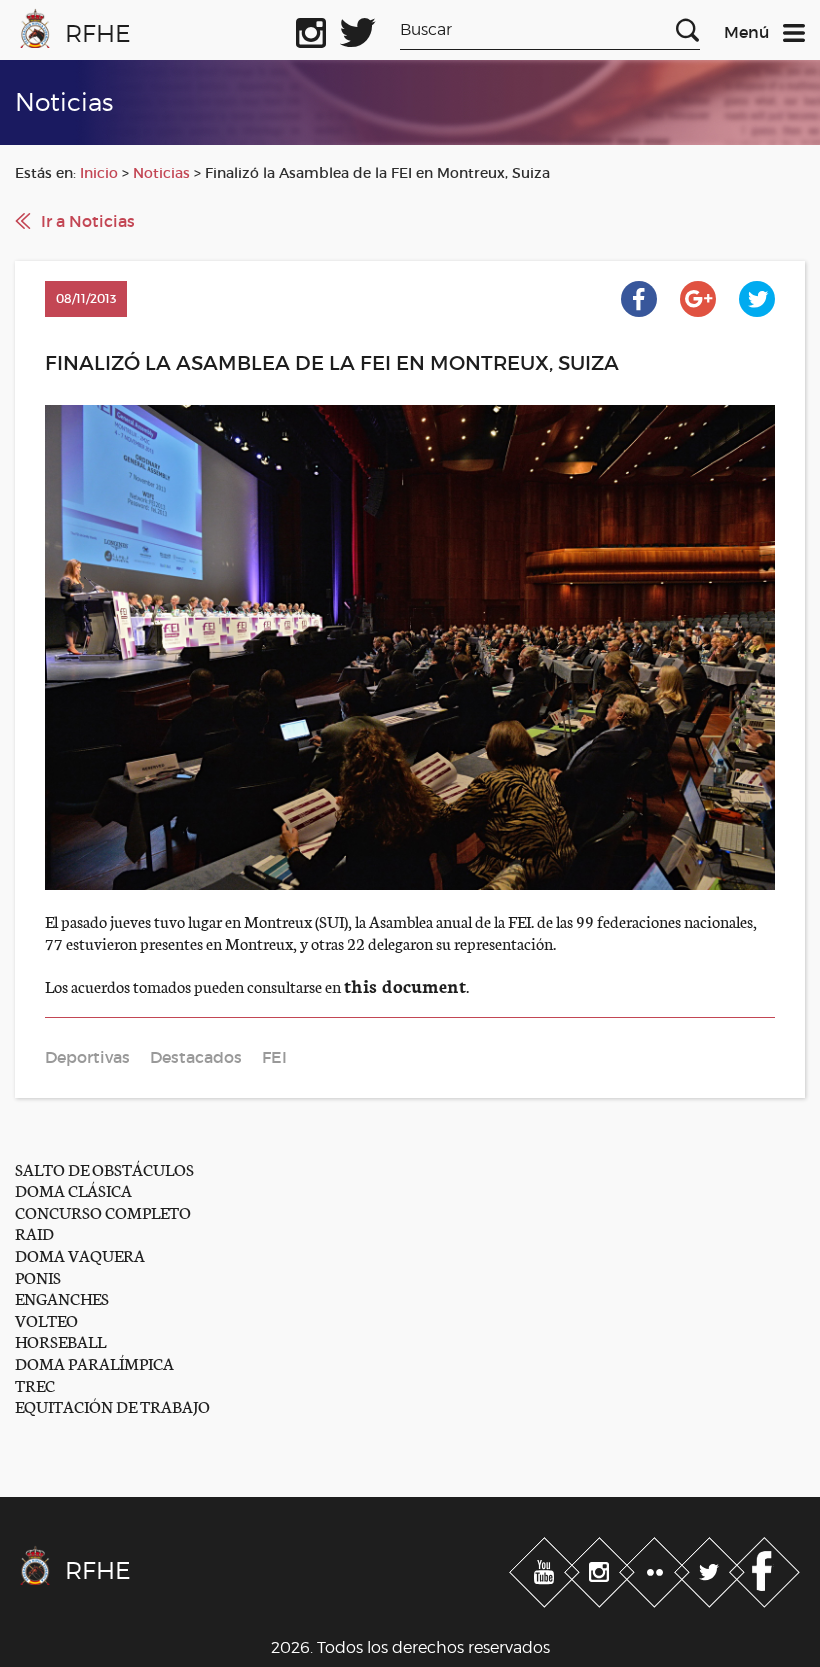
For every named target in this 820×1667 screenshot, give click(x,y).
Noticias (161, 173)
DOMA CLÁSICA (73, 1189)
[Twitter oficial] (358, 29)
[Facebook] (764, 1568)
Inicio (99, 173)
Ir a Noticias (88, 221)
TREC (35, 1384)
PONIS (38, 1276)
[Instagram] (601, 1568)
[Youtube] (546, 1568)
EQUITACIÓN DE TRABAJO (112, 1405)
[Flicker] (656, 1568)
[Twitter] (711, 1568)
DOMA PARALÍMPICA (94, 1362)
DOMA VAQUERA (80, 1254)
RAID (34, 1232)
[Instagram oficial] (311, 29)
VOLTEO (46, 1319)
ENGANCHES (62, 1297)
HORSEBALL (60, 1340)
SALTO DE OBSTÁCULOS (104, 1168)
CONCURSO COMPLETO (103, 1211)
